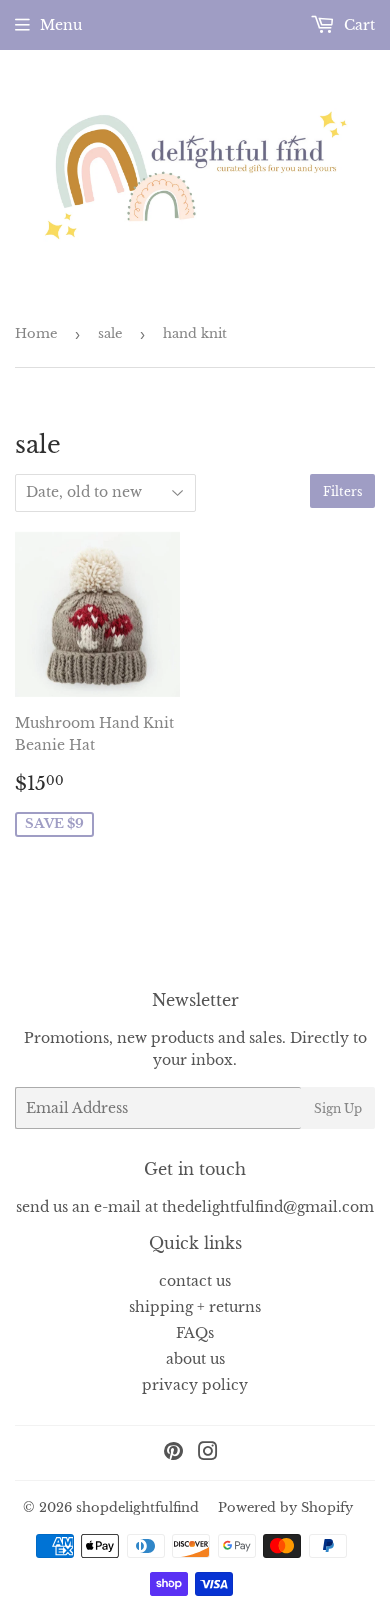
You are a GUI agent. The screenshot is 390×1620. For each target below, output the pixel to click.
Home (36, 333)
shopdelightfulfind (137, 1507)
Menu (61, 25)
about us (195, 1359)
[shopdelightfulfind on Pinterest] (173, 1454)
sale (110, 333)
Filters (342, 491)
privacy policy (195, 1385)
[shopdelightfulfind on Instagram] (208, 1454)
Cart (357, 25)
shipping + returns (195, 1307)
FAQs (195, 1333)
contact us (195, 1281)
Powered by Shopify (285, 1507)
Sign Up (338, 1108)
